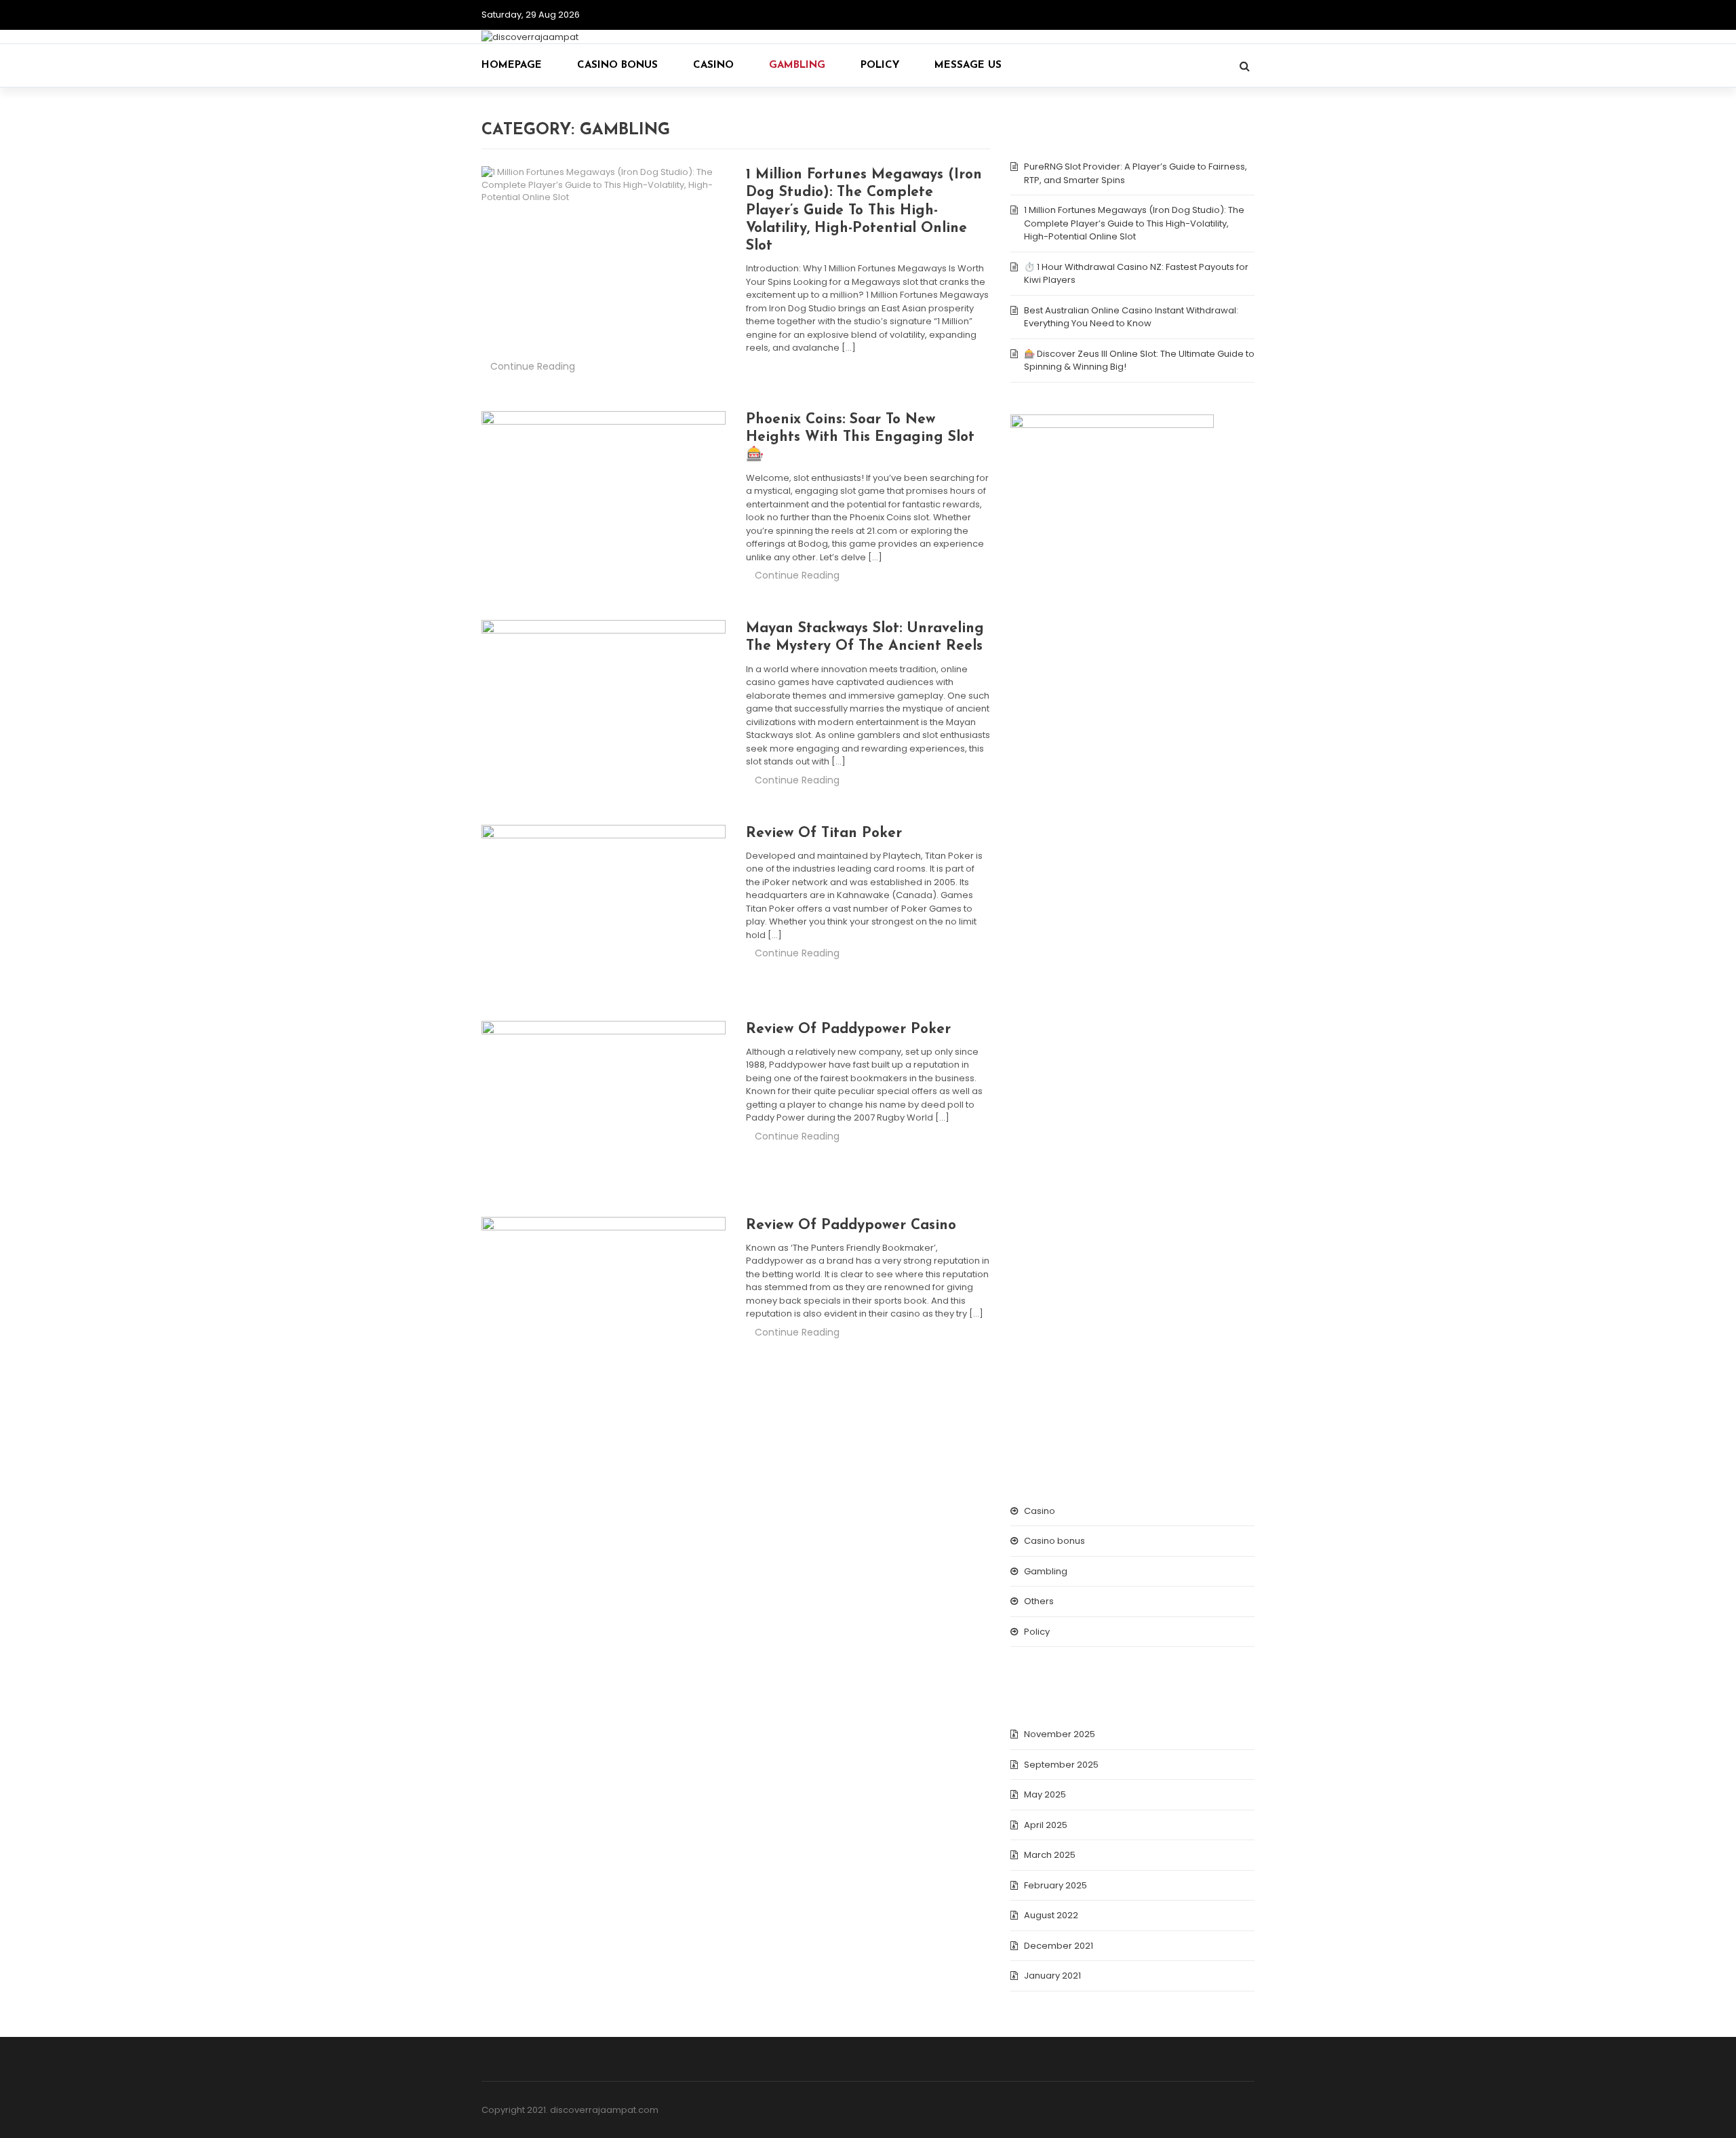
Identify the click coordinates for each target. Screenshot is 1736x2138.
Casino (713, 65)
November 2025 (1060, 1734)
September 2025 (1061, 1765)
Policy (880, 65)
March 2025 (1050, 1855)
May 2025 (1045, 1794)
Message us (968, 65)
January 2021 (1052, 1976)
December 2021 (1059, 1946)
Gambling (797, 65)
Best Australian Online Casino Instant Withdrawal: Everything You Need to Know (1131, 317)
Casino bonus (617, 65)
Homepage (512, 65)
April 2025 (1046, 1825)
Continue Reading (533, 366)
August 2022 (1051, 1915)
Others (1039, 1601)
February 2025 (1056, 1885)
